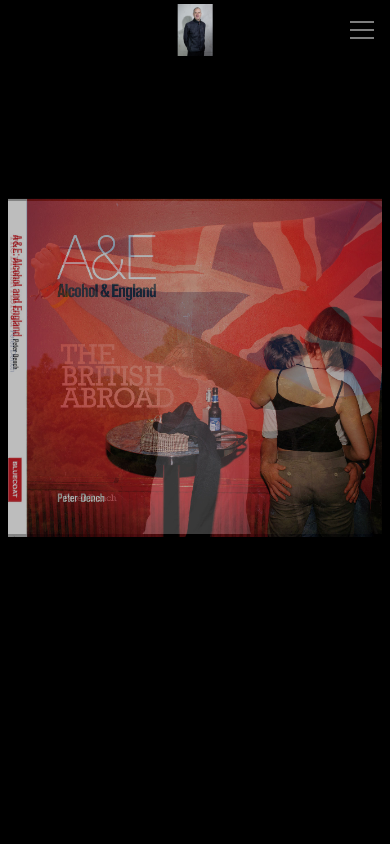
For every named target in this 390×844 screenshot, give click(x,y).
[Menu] (362, 30)
